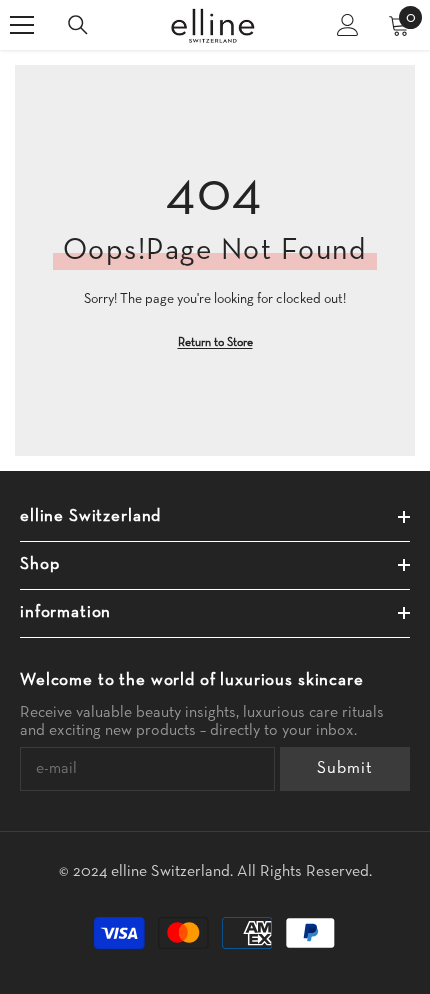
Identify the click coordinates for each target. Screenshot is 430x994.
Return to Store (215, 343)
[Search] (78, 25)
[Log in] (348, 25)
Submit (344, 768)
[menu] (22, 25)
